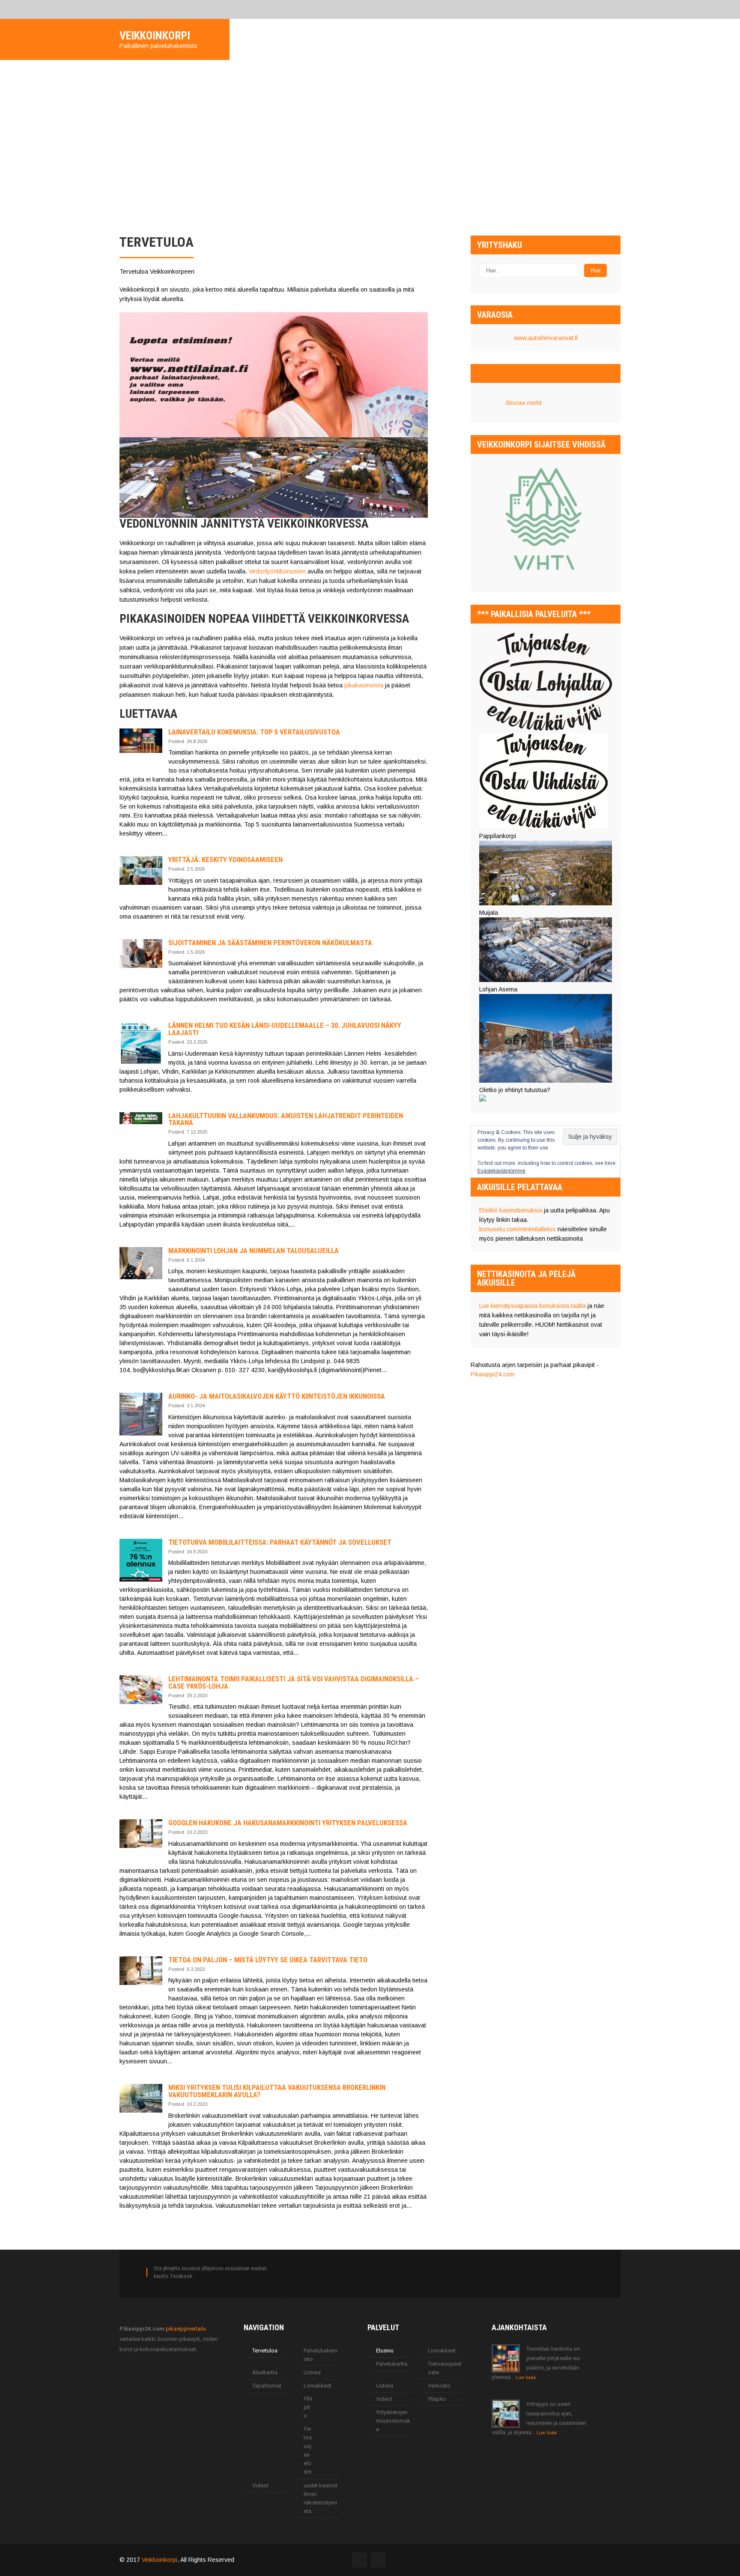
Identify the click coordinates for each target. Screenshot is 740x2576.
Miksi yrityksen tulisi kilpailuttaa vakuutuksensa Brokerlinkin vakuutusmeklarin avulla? (277, 2091)
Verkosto (439, 2386)
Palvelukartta (392, 2364)
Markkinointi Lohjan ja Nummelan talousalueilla (254, 1251)
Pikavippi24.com (492, 1374)
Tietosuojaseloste (308, 2450)
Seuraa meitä (503, 373)
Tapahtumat (267, 2386)
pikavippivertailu (186, 2329)
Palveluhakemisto (321, 2355)
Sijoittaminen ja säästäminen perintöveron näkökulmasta (270, 943)
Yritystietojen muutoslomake (393, 2421)
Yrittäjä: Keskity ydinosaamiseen (225, 860)
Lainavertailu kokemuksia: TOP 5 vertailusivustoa (254, 732)
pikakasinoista (364, 685)
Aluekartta (265, 2372)
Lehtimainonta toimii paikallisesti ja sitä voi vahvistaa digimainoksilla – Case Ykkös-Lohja (294, 1682)
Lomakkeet (318, 2386)
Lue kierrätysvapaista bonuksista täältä (533, 1306)
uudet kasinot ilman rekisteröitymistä (321, 2498)
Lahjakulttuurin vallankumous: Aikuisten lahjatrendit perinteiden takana (286, 1119)
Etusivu (385, 2351)
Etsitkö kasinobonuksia (511, 1210)
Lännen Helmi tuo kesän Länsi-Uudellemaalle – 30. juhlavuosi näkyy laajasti (285, 1029)
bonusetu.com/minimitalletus (518, 1229)
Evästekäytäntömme (501, 1171)
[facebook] (122, 9)
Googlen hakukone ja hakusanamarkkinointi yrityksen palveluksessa (288, 1823)
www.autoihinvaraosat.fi (546, 338)
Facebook (181, 2276)
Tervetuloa (265, 2351)
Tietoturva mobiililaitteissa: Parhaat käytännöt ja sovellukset (280, 1542)
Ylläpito (308, 2407)
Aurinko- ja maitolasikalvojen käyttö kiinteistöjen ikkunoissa (277, 1396)
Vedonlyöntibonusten (277, 571)
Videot (260, 2485)
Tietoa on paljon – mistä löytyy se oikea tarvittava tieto (268, 1960)
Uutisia (312, 2372)
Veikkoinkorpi (160, 2560)
